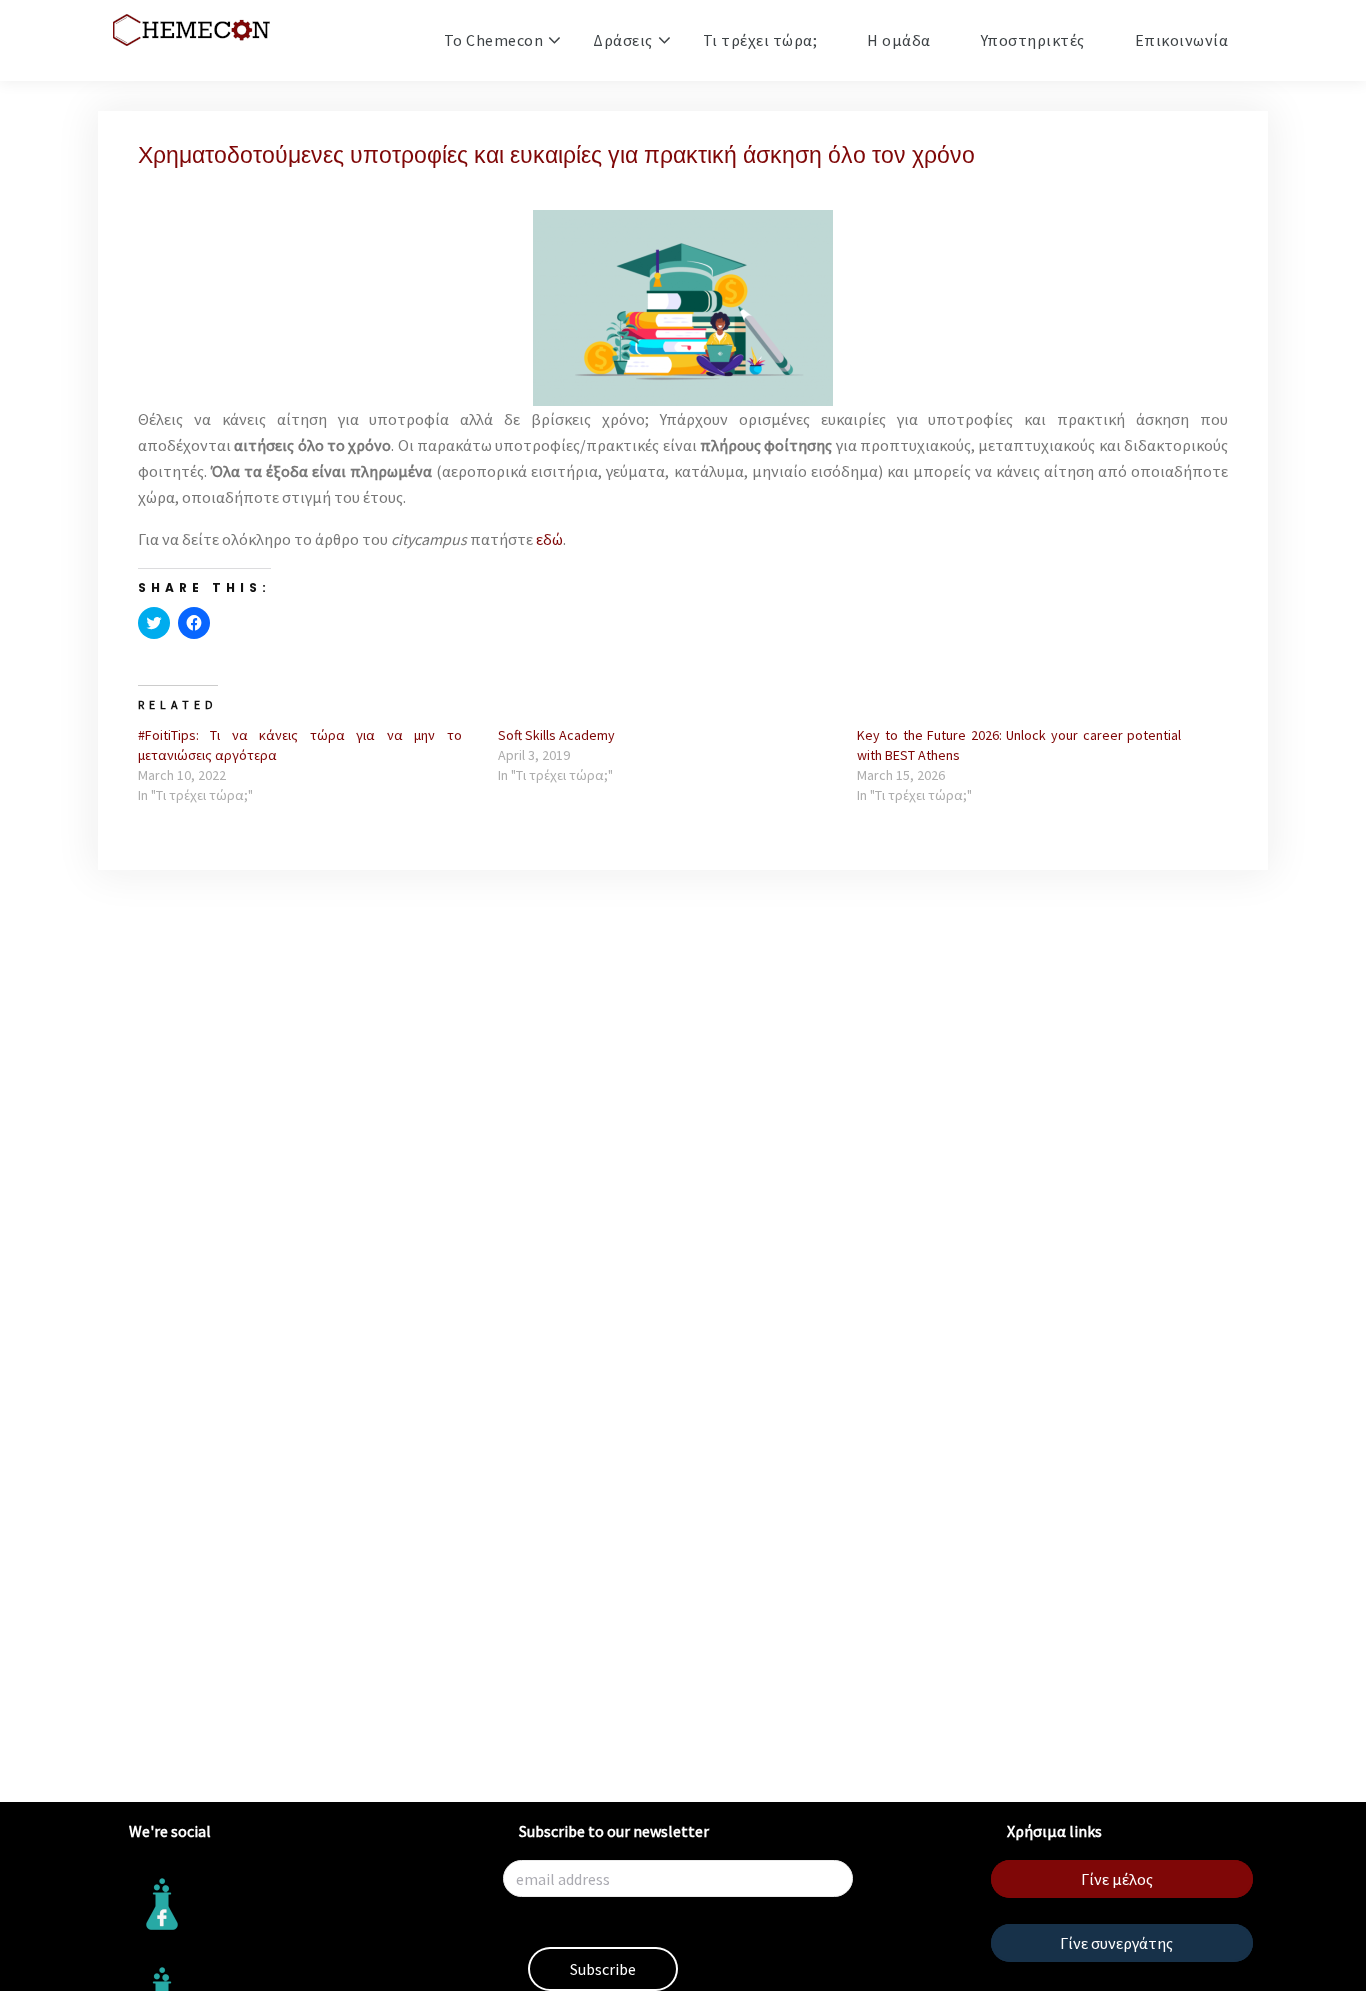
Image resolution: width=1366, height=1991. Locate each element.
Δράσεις (623, 40)
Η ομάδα (899, 40)
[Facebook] (293, 1904)
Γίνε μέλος (1117, 1879)
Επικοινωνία (1182, 40)
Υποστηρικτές (1033, 40)
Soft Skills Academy (556, 735)
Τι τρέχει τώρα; (760, 40)
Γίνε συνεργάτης (1116, 1943)
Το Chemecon (494, 40)
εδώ (549, 539)
